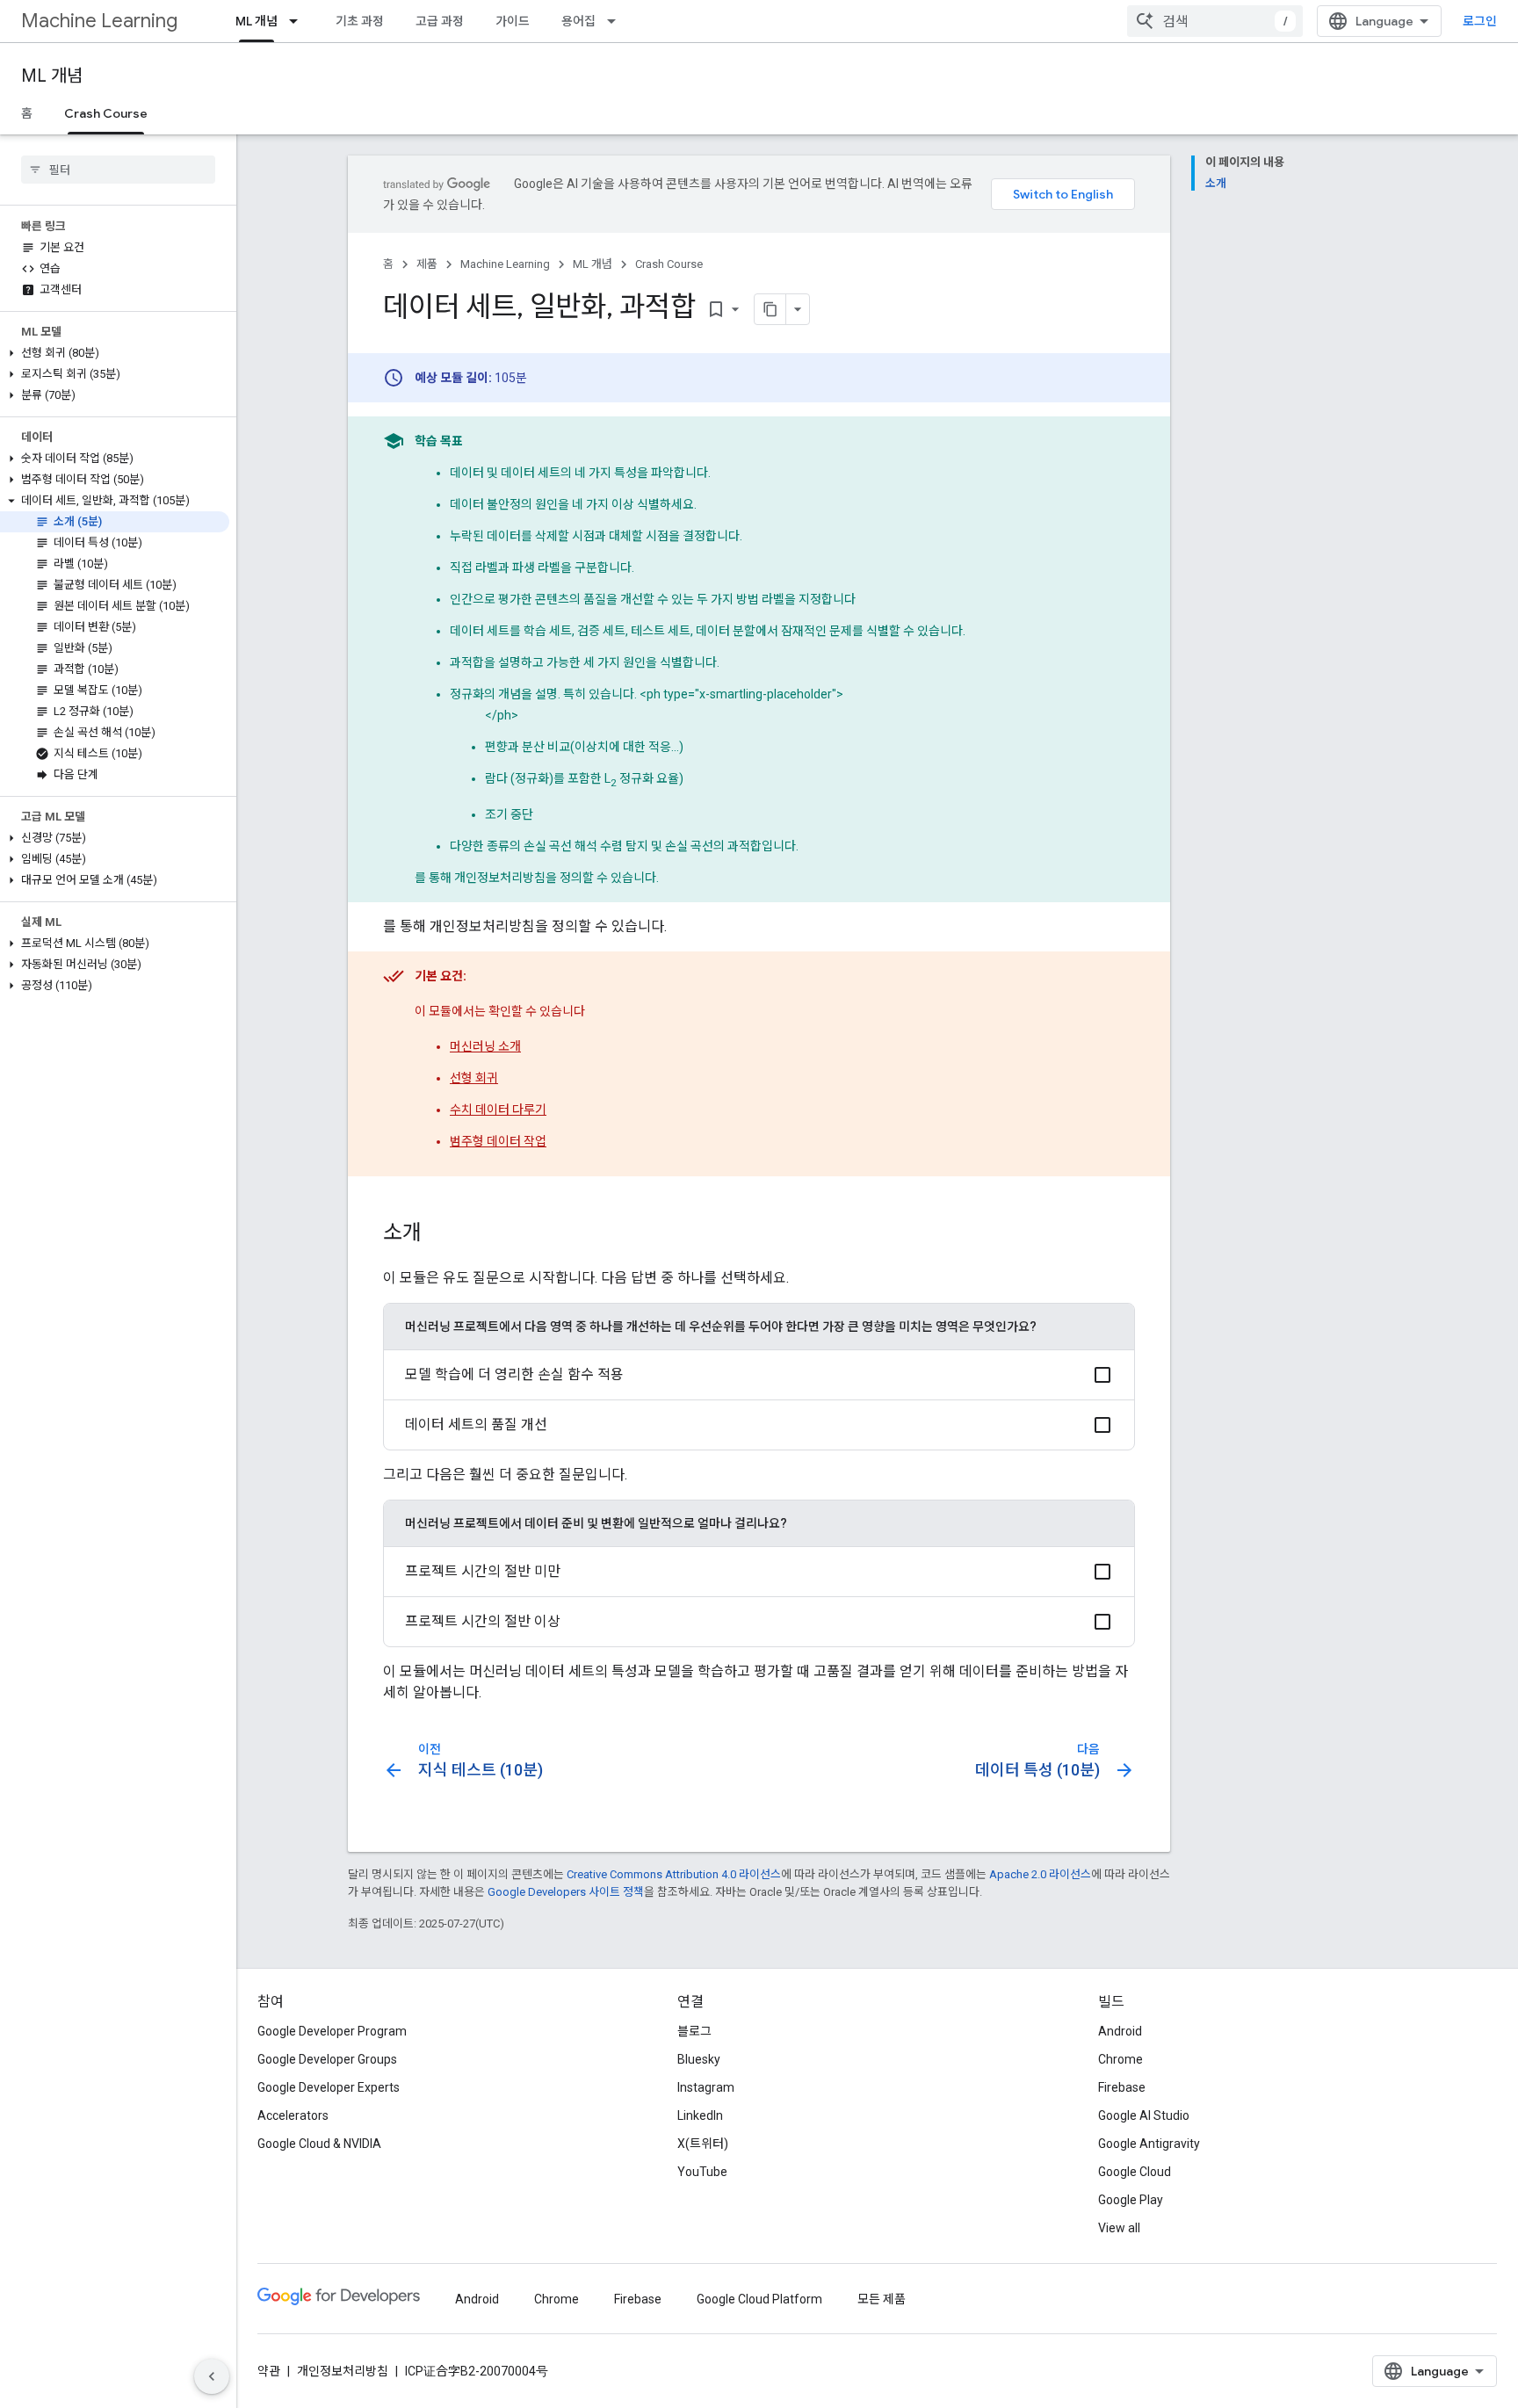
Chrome (1120, 2059)
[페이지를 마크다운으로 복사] (770, 309)
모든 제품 (882, 2299)
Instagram (706, 2087)
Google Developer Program (332, 2031)
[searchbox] (118, 170)
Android (1120, 2031)
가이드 (513, 21)
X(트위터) (703, 2144)
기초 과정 (360, 21)
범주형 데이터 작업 (498, 1141)
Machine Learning (99, 21)
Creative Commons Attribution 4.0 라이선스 (674, 1874)
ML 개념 (257, 21)
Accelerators (293, 2115)
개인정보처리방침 (343, 2371)
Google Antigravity (1149, 2144)
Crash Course (106, 113)
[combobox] (1215, 21)
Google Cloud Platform (759, 2299)
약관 (269, 2371)
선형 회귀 (474, 1078)
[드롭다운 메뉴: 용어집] (617, 21)
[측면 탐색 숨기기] (212, 2376)
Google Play (1131, 2200)
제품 (427, 264)
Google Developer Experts (329, 2087)
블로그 (694, 2031)
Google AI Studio (1144, 2115)
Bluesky (699, 2059)
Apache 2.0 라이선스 (1040, 1874)
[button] (115, 353)
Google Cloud (1135, 2172)
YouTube (702, 2172)
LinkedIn (700, 2115)
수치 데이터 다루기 (498, 1110)
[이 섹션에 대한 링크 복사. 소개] (439, 1234)
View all (1119, 2228)
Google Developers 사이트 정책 (566, 1892)
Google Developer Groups (327, 2059)
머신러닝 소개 (485, 1046)
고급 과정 (440, 21)
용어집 (578, 21)
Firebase (1122, 2087)
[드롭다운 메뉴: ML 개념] (299, 21)
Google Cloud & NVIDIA (319, 2144)
